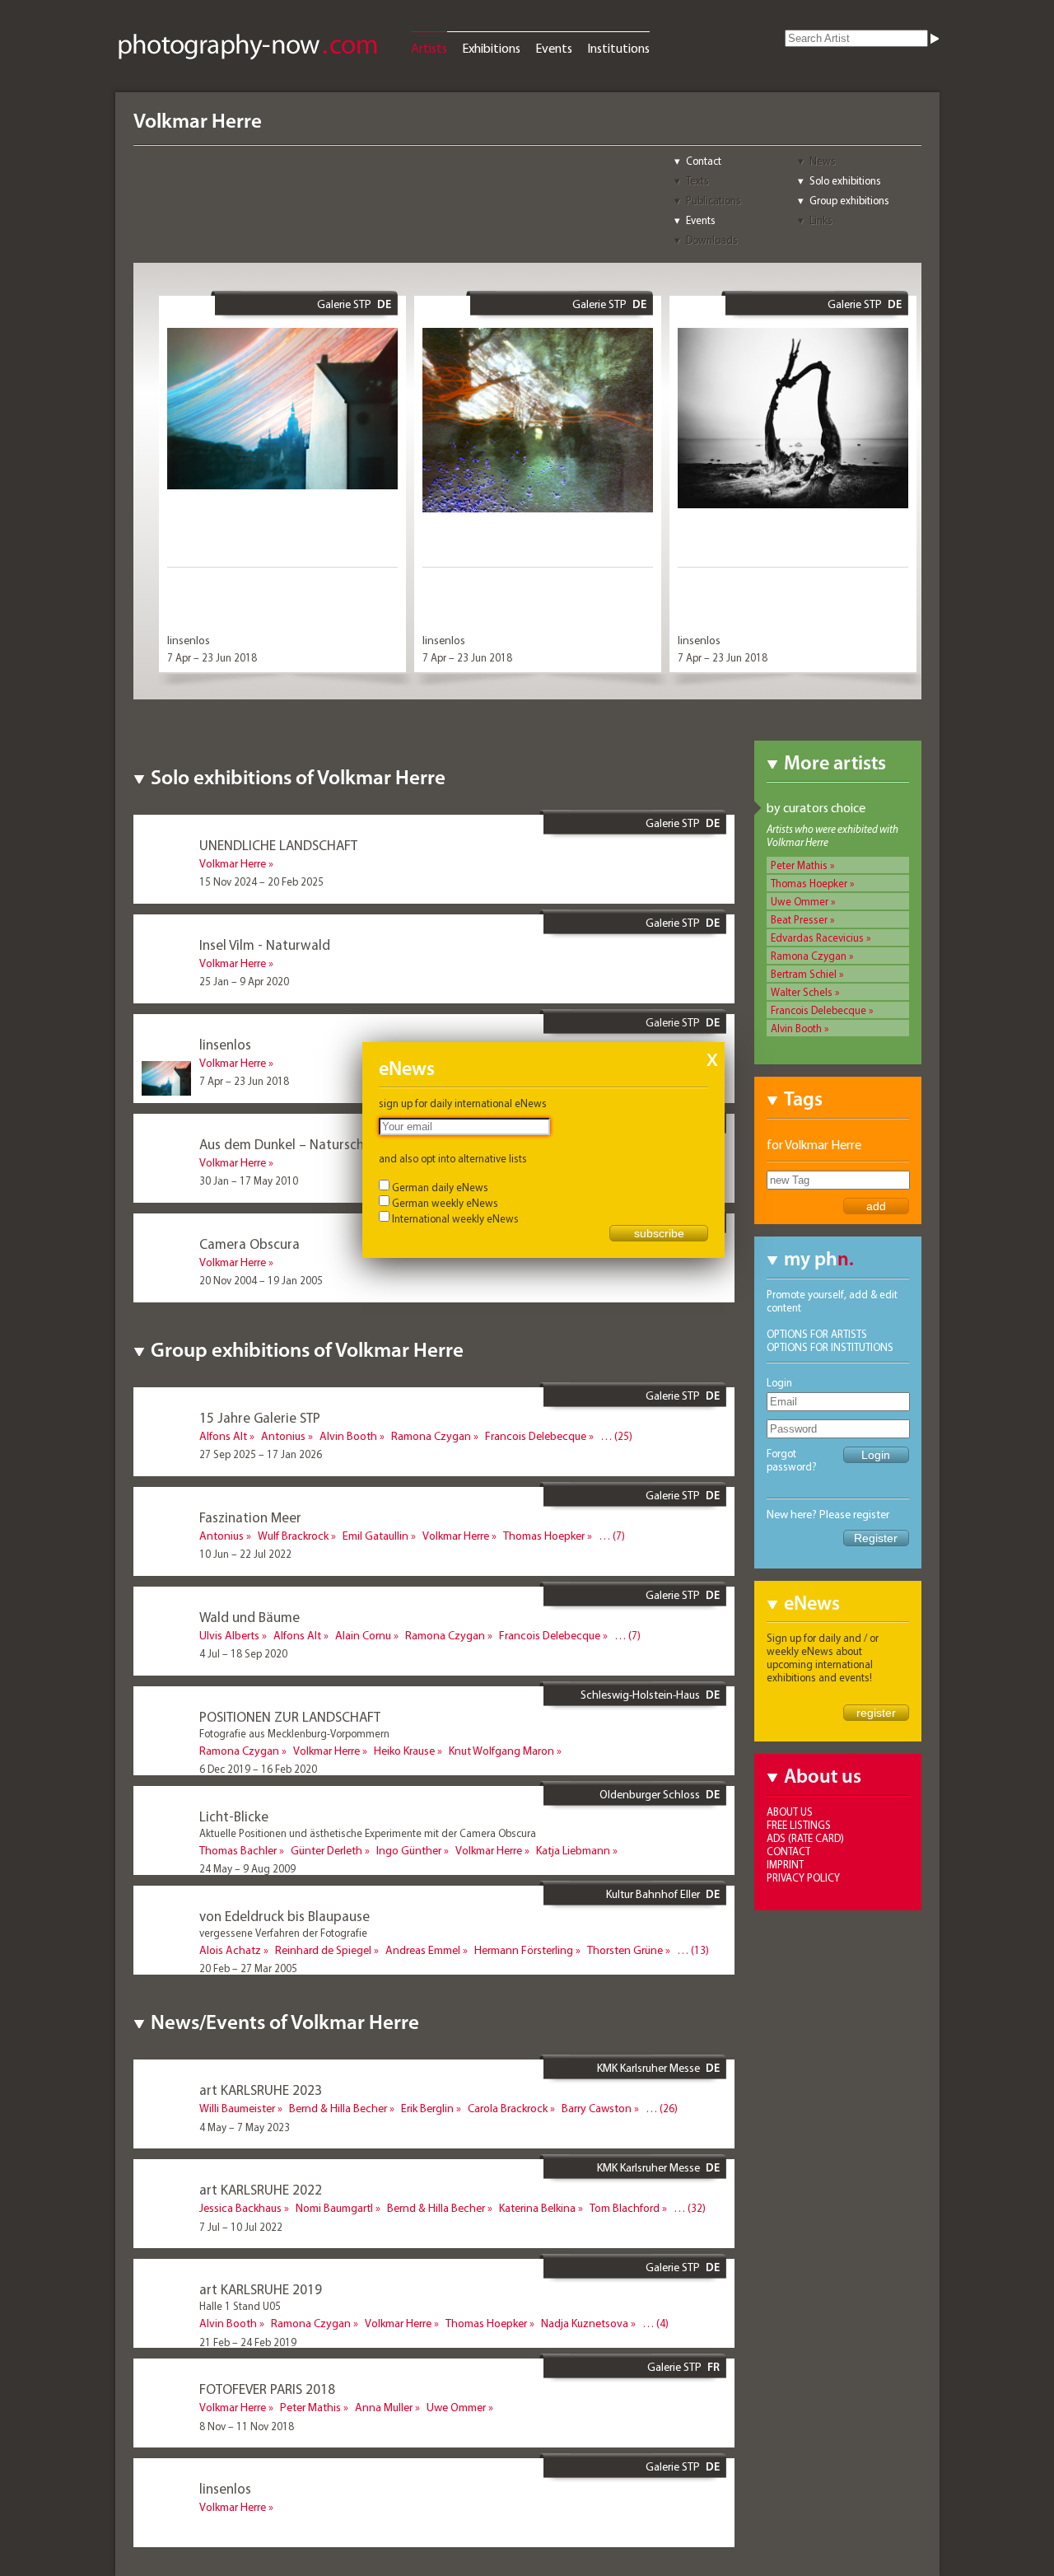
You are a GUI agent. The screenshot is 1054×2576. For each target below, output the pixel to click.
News (823, 161)
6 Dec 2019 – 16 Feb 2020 (258, 1769)
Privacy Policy (803, 1877)
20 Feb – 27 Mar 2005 (248, 1968)
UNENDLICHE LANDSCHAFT (278, 845)
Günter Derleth (326, 1850)
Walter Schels (802, 992)
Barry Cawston (597, 2108)
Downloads (712, 240)
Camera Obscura (250, 1244)
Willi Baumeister (237, 2108)
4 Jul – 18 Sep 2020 (243, 1653)
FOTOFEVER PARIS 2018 (267, 2389)
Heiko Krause (404, 1751)
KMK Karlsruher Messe (648, 2068)
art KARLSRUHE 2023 (261, 2090)
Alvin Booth (796, 1028)
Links (821, 220)
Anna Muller (384, 2407)
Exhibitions (491, 48)
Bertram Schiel (804, 974)
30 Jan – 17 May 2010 (249, 1180)
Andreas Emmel (423, 1950)
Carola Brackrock (508, 2108)
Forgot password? (792, 1460)
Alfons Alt (223, 1436)
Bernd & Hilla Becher (338, 2108)
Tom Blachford (625, 2208)
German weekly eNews (445, 1203)
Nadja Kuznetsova (585, 2323)
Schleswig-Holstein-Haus (640, 1695)
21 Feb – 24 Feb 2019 (248, 2342)
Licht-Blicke (234, 1816)
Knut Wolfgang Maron (501, 1751)
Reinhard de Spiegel (323, 1950)
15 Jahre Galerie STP (260, 1417)
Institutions (618, 48)
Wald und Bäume (250, 1617)
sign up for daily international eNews (463, 1103)
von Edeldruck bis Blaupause (284, 1916)
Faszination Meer (250, 1517)
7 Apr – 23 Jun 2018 (212, 657)
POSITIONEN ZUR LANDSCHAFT (290, 1716)
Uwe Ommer (800, 901)
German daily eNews (440, 1187)
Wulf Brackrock (293, 1536)
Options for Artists (817, 1334)
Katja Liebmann (573, 1850)
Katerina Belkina (537, 2208)
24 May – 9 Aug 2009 (247, 1868)
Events (554, 48)
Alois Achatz (230, 1950)
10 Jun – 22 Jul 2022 (245, 1554)
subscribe (659, 1233)
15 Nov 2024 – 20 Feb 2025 (261, 881)
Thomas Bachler (238, 1850)
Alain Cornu (363, 1635)
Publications (714, 200)
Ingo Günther (409, 1850)
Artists (429, 48)
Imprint (785, 1864)
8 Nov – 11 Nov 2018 (247, 2426)
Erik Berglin (427, 2108)
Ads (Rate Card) (805, 1838)
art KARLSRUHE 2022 (261, 2189)
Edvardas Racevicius (817, 937)
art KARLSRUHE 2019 (261, 2289)
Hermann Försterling (524, 1950)
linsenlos (189, 640)
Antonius (283, 1436)
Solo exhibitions (845, 180)
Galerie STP (344, 304)
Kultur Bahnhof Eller (653, 1894)
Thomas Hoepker (809, 883)
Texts (697, 180)
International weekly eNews (455, 1218)
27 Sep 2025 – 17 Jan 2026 (261, 1454)
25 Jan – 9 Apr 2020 (244, 981)
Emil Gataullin (375, 1536)
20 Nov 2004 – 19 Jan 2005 (261, 1280)
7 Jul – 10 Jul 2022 (241, 2227)
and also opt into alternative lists (453, 1158)
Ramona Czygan (809, 956)
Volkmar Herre (233, 863)
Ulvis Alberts (229, 1635)
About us (790, 1812)
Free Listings (799, 1825)
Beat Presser (799, 919)
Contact (704, 161)
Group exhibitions (849, 200)
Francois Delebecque (818, 1010)
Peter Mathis (799, 865)
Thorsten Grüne (625, 1950)
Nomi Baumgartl (334, 2208)
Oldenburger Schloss (650, 1794)
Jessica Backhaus (240, 2208)
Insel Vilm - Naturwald (265, 944)
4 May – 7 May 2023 (245, 2127)
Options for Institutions (830, 1347)
